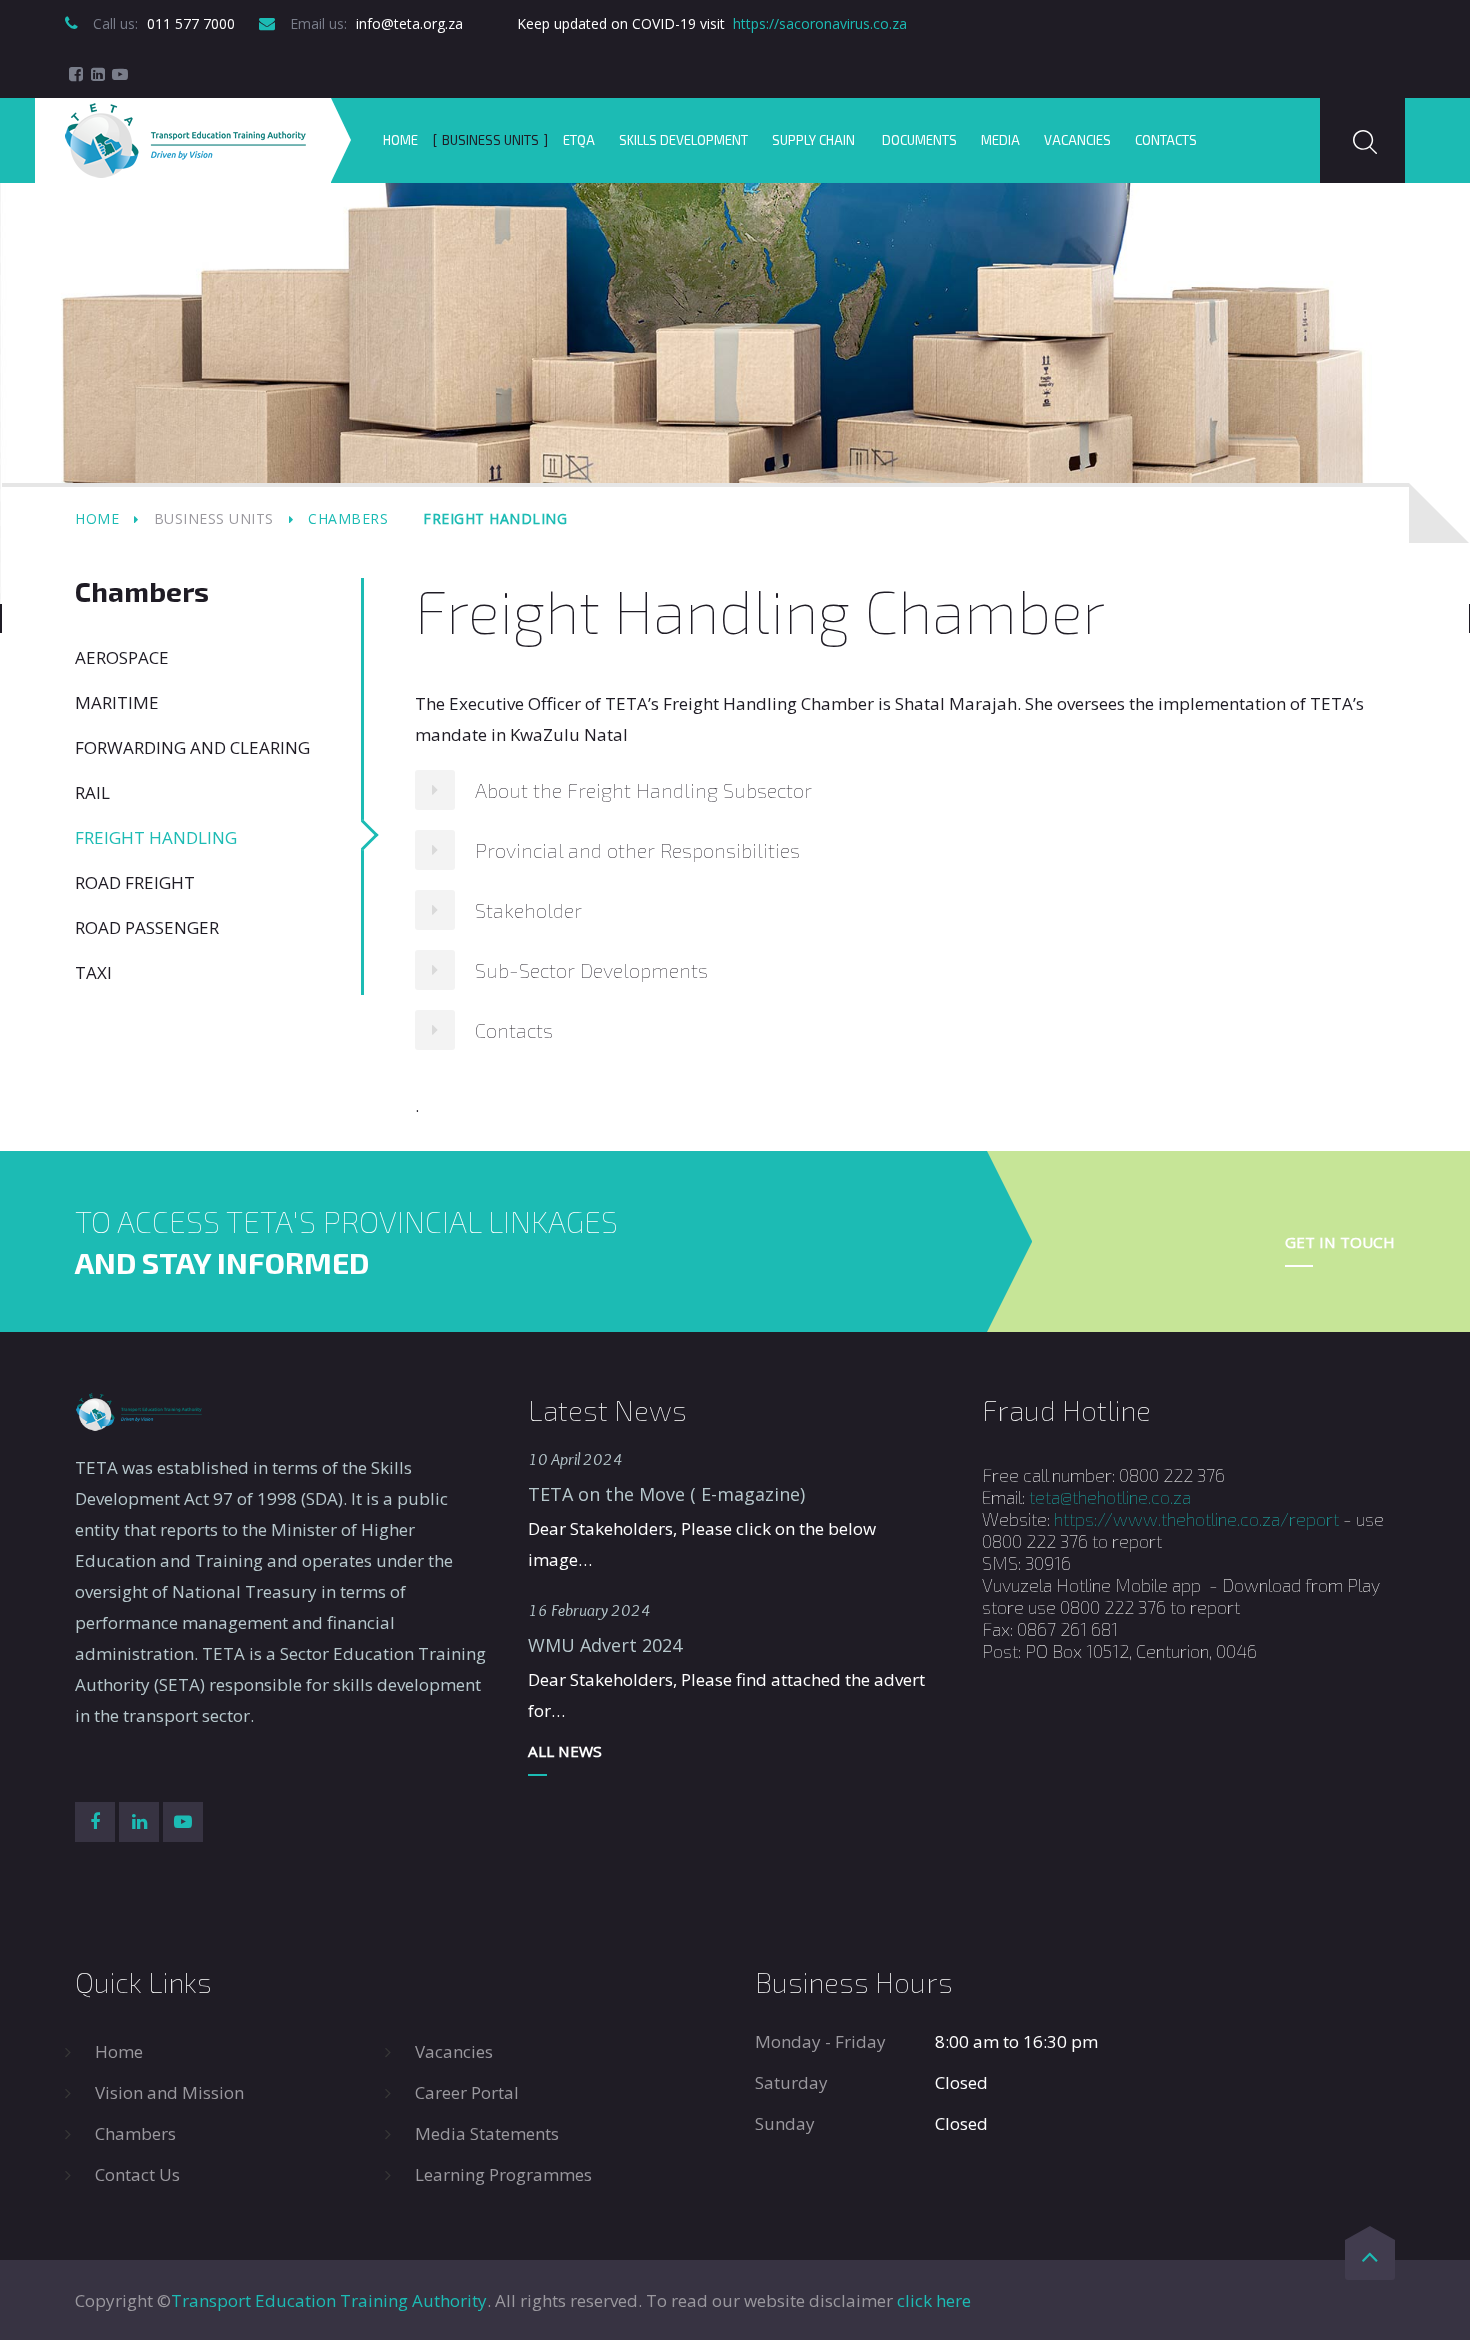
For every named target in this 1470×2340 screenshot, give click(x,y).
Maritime (117, 702)
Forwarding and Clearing (192, 747)
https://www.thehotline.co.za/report (1196, 1519)
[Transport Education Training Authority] (185, 140)
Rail (92, 792)
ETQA (579, 140)
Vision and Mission (169, 2092)
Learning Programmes (503, 2174)
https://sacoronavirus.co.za (820, 23)
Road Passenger (147, 927)
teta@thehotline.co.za (1110, 1497)
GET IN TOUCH (1340, 1242)
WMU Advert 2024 (605, 1645)
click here (934, 2300)
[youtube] (120, 74)
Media (1000, 140)
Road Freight (135, 882)
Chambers (348, 518)
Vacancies (1077, 140)
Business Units (490, 140)
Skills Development (683, 140)
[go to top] (1370, 2260)
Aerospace (122, 657)
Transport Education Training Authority (329, 2300)
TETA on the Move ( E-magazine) (666, 1494)
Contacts (1166, 140)
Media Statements (487, 2133)
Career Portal (467, 2092)
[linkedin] (98, 74)
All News (565, 1751)
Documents (919, 140)
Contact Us (137, 2174)
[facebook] (76, 74)
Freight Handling (156, 837)
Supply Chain (815, 140)
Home (400, 140)
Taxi (93, 972)
